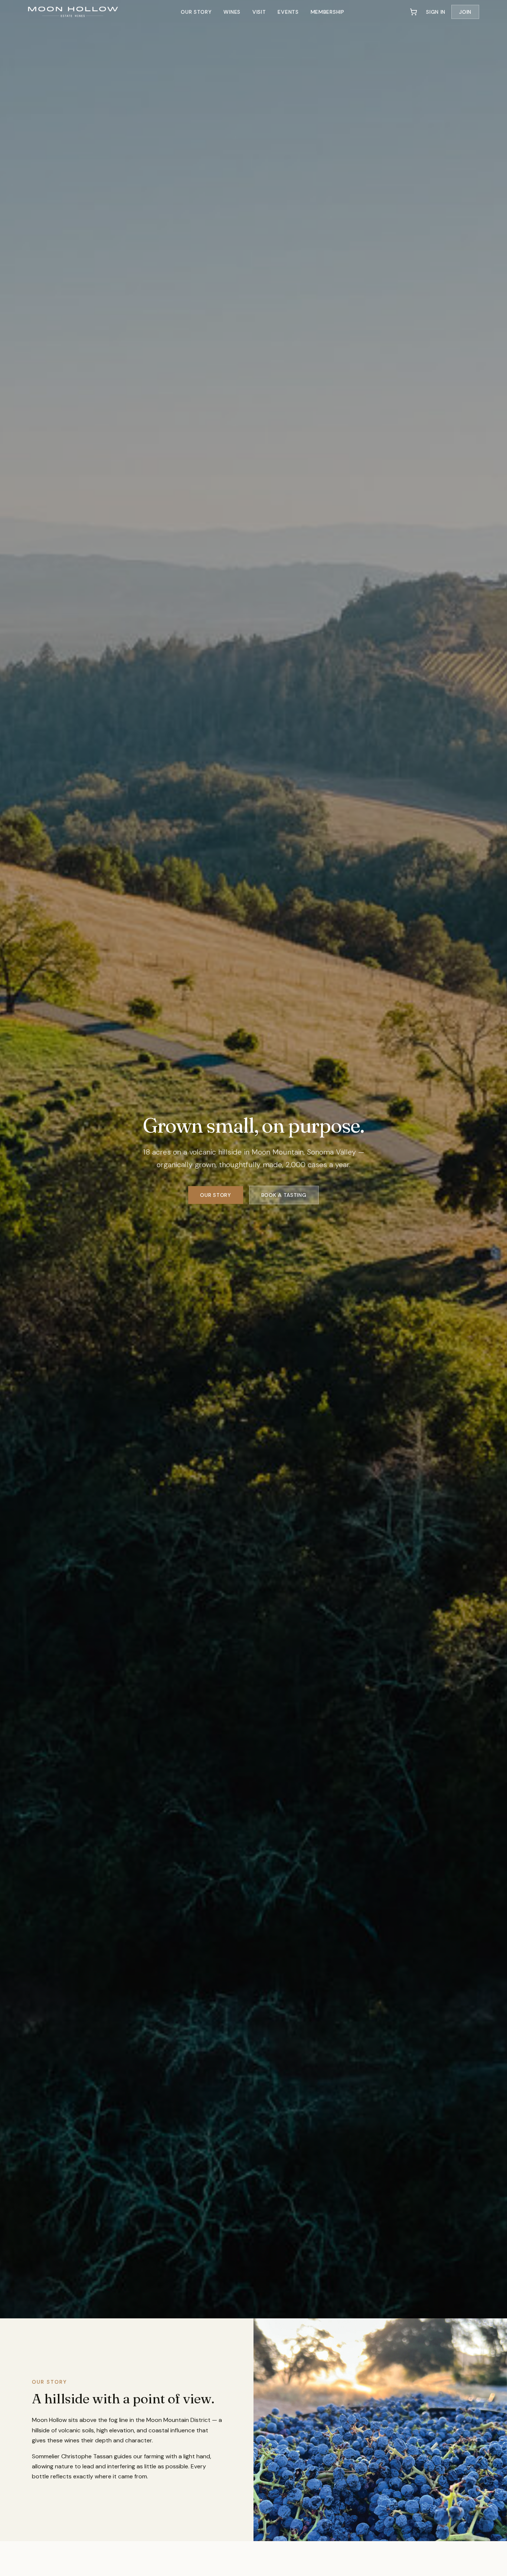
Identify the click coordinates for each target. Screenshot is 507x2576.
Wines (232, 12)
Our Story (196, 12)
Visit (259, 12)
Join (465, 12)
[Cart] (413, 12)
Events (288, 12)
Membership (328, 12)
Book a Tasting (284, 1195)
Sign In (436, 12)
